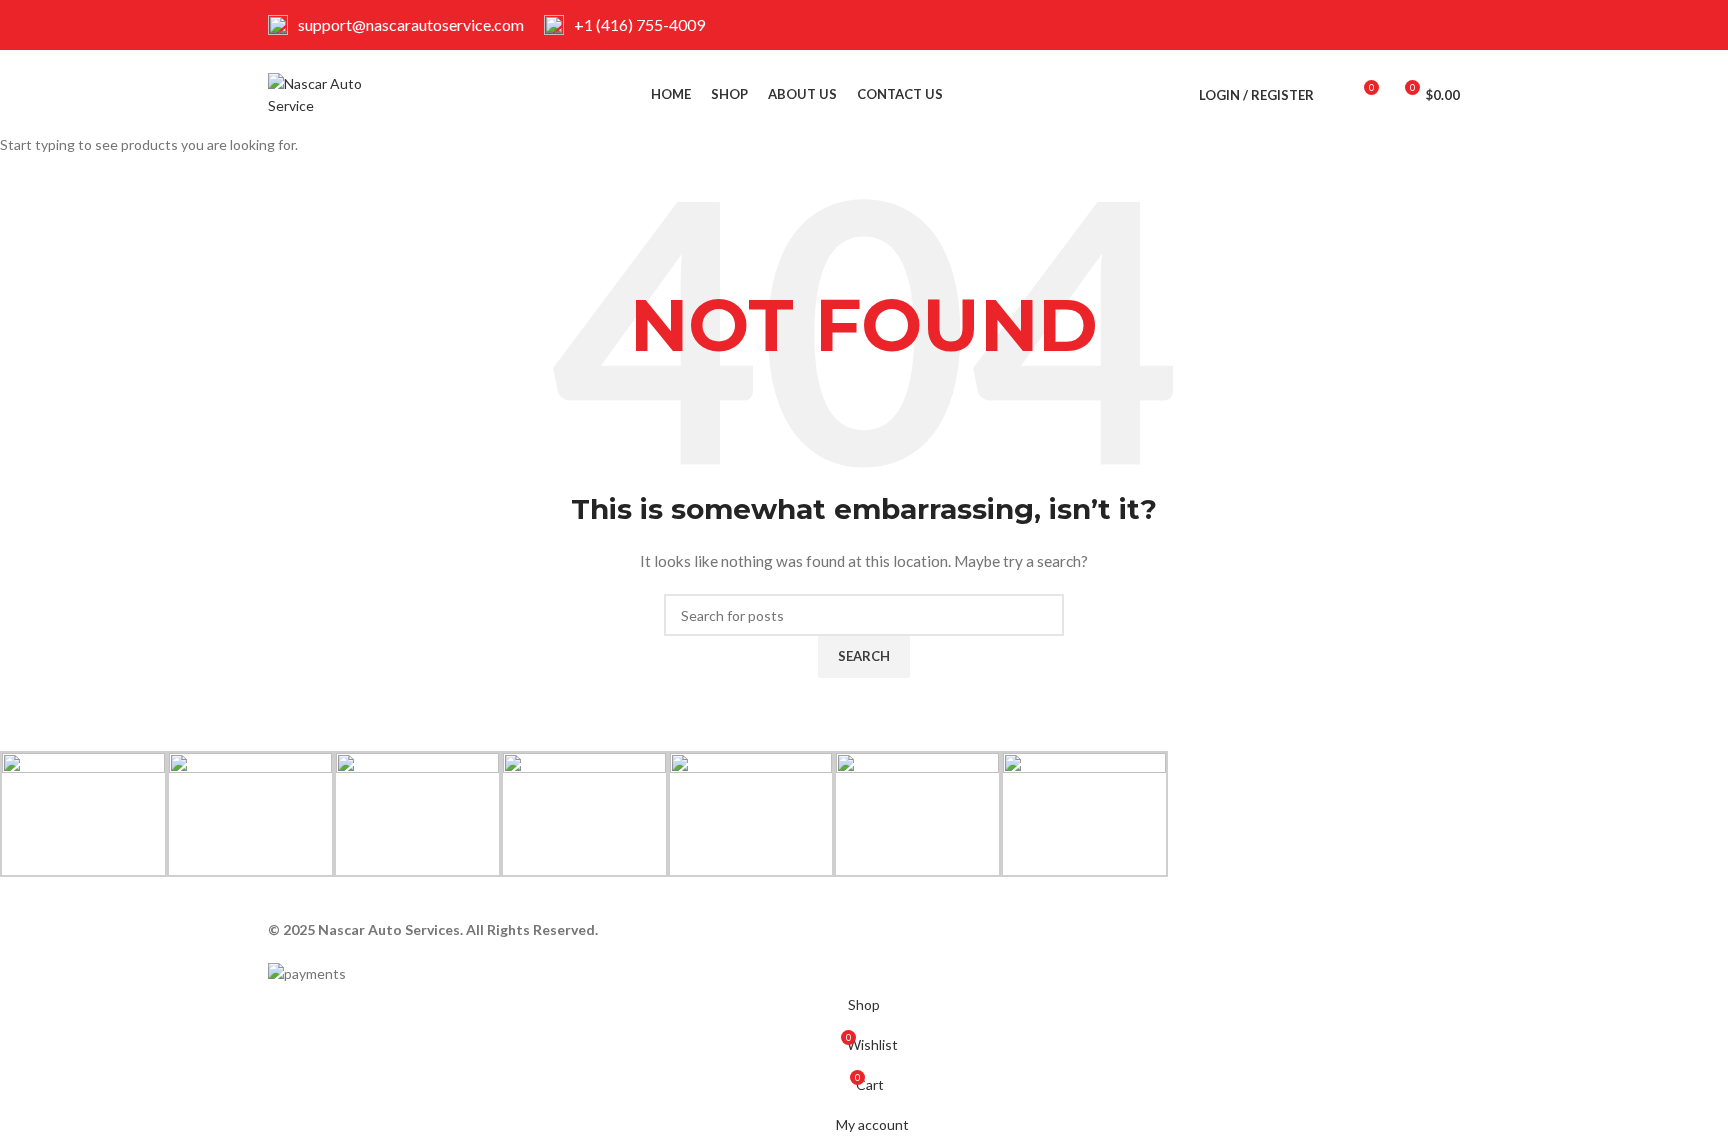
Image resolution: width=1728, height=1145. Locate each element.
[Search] (1334, 95)
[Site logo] (331, 93)
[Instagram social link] (1447, 25)
